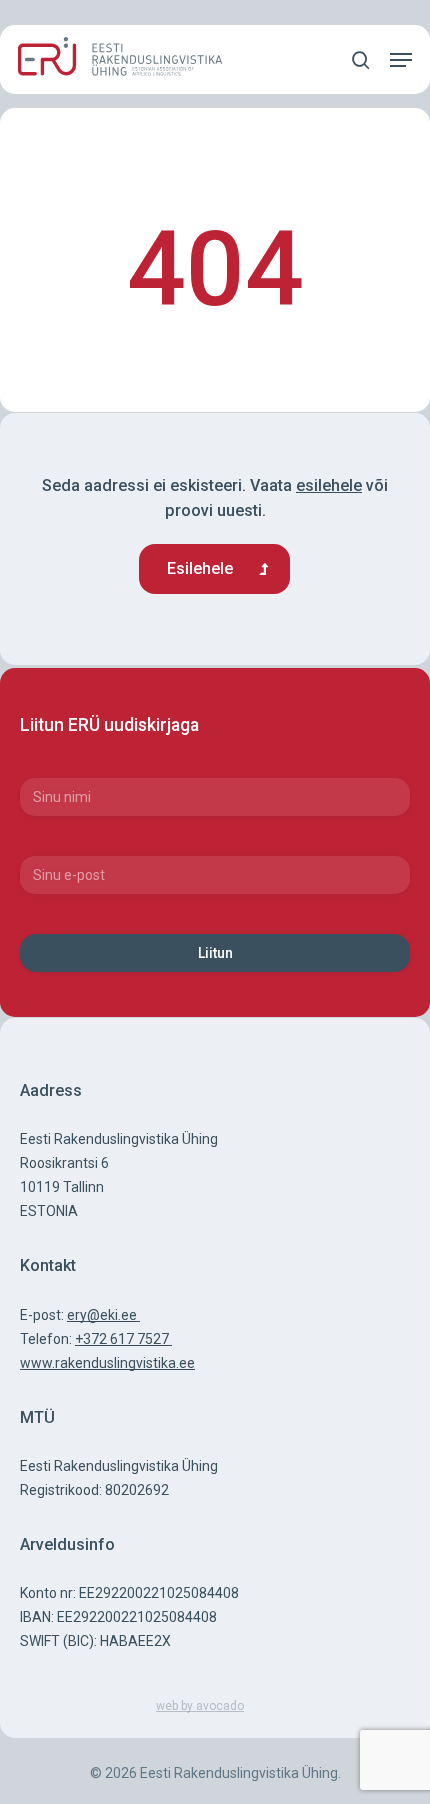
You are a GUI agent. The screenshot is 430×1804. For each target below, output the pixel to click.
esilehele (329, 485)
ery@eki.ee (103, 1315)
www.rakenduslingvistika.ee (107, 1363)
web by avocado (200, 1706)
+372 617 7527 (123, 1339)
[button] (401, 60)
